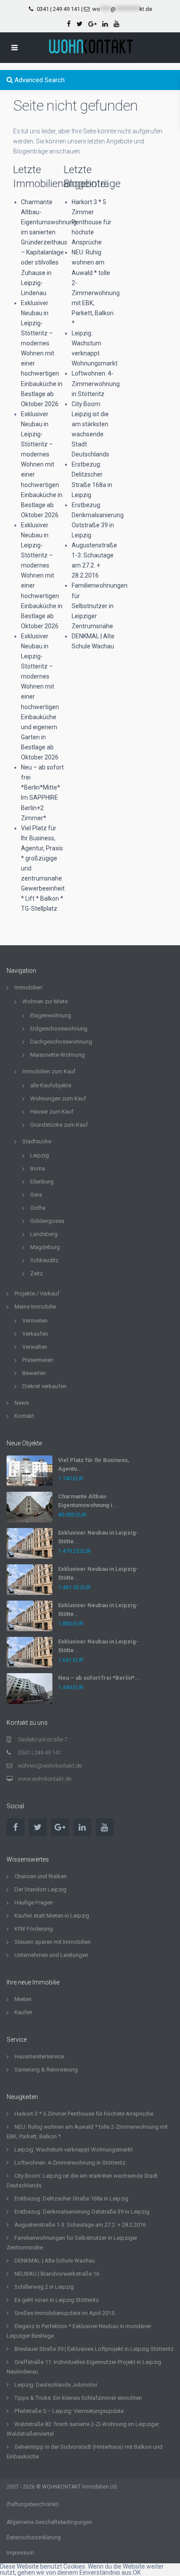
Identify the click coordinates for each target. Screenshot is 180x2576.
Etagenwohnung (51, 1015)
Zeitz (36, 1273)
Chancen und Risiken (41, 1876)
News (22, 1403)
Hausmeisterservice (39, 2056)
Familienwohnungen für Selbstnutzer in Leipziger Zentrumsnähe (100, 606)
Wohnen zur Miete (45, 1001)
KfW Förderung (34, 1929)
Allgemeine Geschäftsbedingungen (49, 2522)
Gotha (38, 1208)
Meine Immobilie (35, 1307)
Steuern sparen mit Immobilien (53, 1942)
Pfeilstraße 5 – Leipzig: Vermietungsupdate (69, 2411)
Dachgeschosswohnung (61, 1042)
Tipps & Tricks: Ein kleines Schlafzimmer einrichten (78, 2398)
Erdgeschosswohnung (59, 1029)
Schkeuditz (44, 1260)
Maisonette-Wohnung (57, 1055)
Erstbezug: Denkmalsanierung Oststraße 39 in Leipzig (82, 2212)
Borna (38, 1168)
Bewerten (34, 1373)
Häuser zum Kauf (52, 1112)
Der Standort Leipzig (40, 1889)
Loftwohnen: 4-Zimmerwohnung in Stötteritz (96, 383)
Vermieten (35, 1321)
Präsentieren (38, 1360)
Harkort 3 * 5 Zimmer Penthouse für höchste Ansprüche (92, 222)
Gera (36, 1195)
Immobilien (28, 987)
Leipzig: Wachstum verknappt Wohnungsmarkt (74, 2150)
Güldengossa (47, 1221)
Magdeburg (45, 1247)
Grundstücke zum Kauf (59, 1125)
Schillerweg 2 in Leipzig (44, 2287)
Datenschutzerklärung (34, 2538)
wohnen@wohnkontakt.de (50, 1766)
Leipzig (40, 1155)
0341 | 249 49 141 (58, 9)
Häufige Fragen (34, 1902)
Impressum (20, 2553)
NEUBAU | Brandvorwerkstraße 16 (57, 2274)
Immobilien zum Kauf (49, 1071)
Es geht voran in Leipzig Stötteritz (57, 2300)
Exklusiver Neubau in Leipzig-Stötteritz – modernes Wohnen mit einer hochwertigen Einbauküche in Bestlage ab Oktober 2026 (42, 353)
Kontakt (24, 1416)
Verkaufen (35, 1334)
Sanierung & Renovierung (46, 2070)
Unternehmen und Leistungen (51, 1955)
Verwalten (35, 1347)
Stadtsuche (37, 1141)
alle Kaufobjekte (51, 1085)
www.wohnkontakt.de (45, 1779)
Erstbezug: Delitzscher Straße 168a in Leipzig (71, 2198)
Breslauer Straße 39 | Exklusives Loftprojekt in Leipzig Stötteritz (94, 2349)
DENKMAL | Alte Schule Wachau (55, 2261)
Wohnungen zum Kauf (58, 1098)
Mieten (23, 1999)
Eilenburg (42, 1182)
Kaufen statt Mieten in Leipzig (52, 1916)
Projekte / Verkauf (37, 1293)
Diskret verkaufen (44, 1386)
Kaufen (23, 2012)
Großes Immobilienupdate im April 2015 (64, 2313)
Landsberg (44, 1234)
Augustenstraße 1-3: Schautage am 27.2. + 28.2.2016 (80, 2225)
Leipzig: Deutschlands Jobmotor (56, 2385)
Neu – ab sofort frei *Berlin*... (99, 1678)
